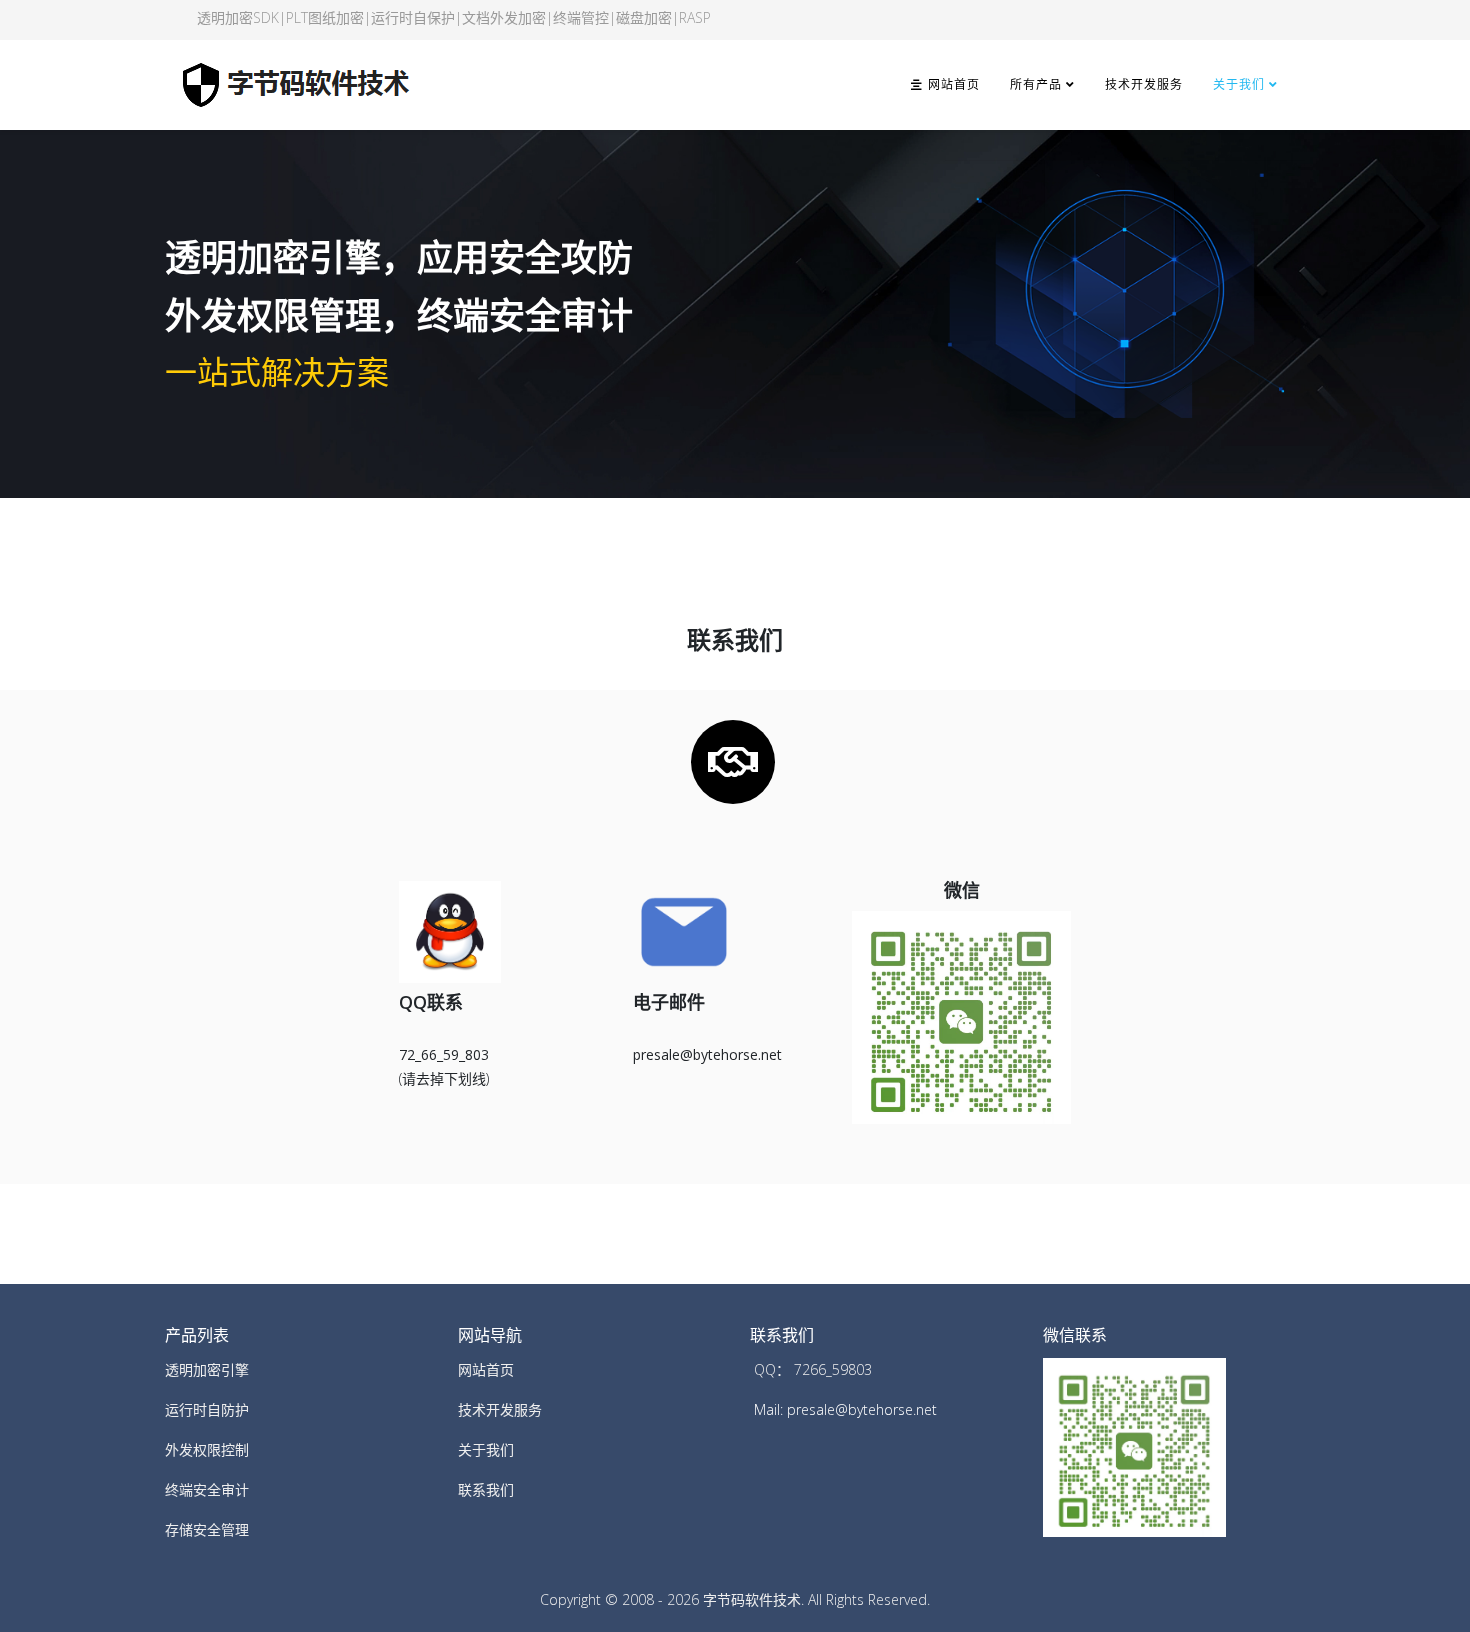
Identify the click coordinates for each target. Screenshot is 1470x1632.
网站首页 (951, 85)
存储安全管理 (207, 1529)
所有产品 (1036, 85)
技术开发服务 (1144, 85)
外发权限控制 (207, 1449)
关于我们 (1239, 85)
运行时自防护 (207, 1409)
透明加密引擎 (207, 1369)
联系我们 (486, 1489)
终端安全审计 (207, 1489)
